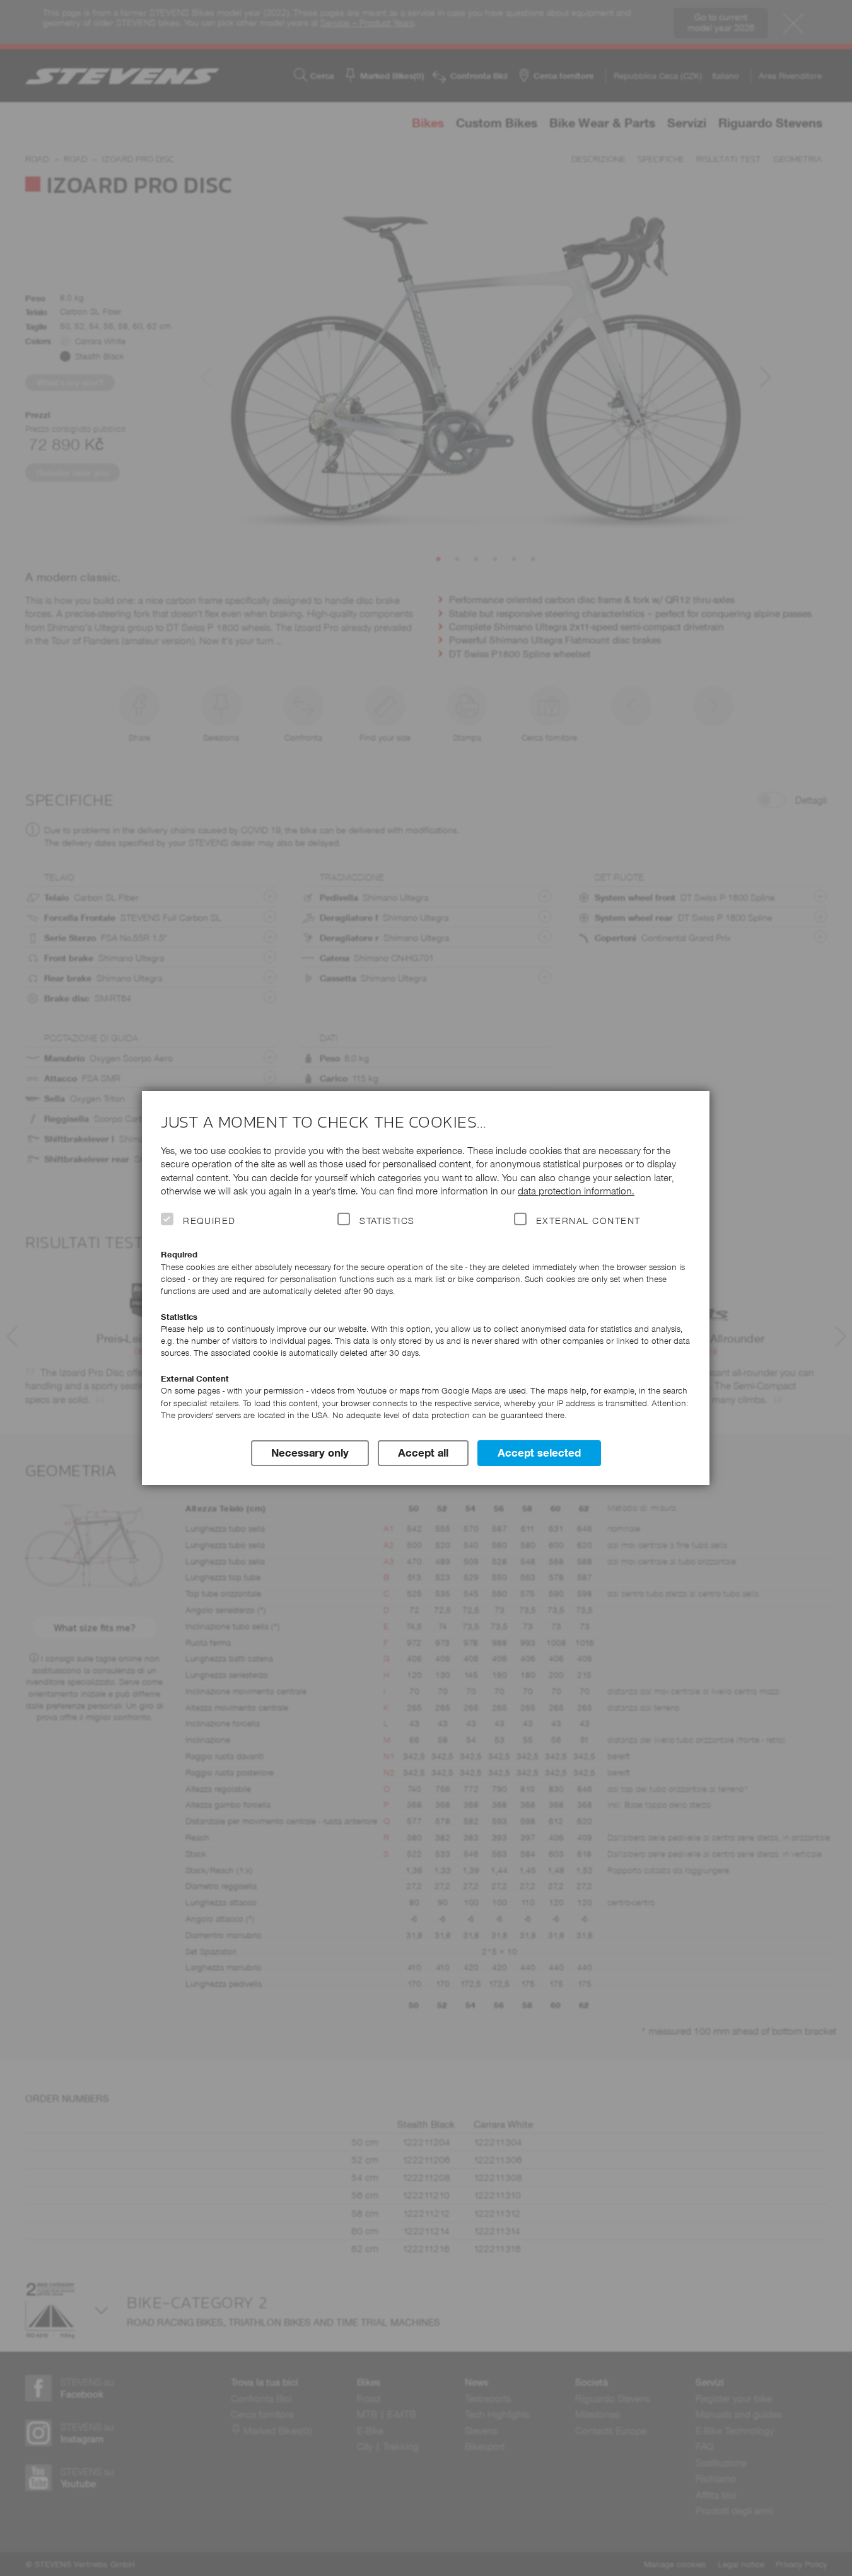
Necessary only (310, 1453)
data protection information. (576, 1191)
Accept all (423, 1453)
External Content (588, 1221)
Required (209, 1221)
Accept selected (539, 1453)
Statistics (387, 1221)
